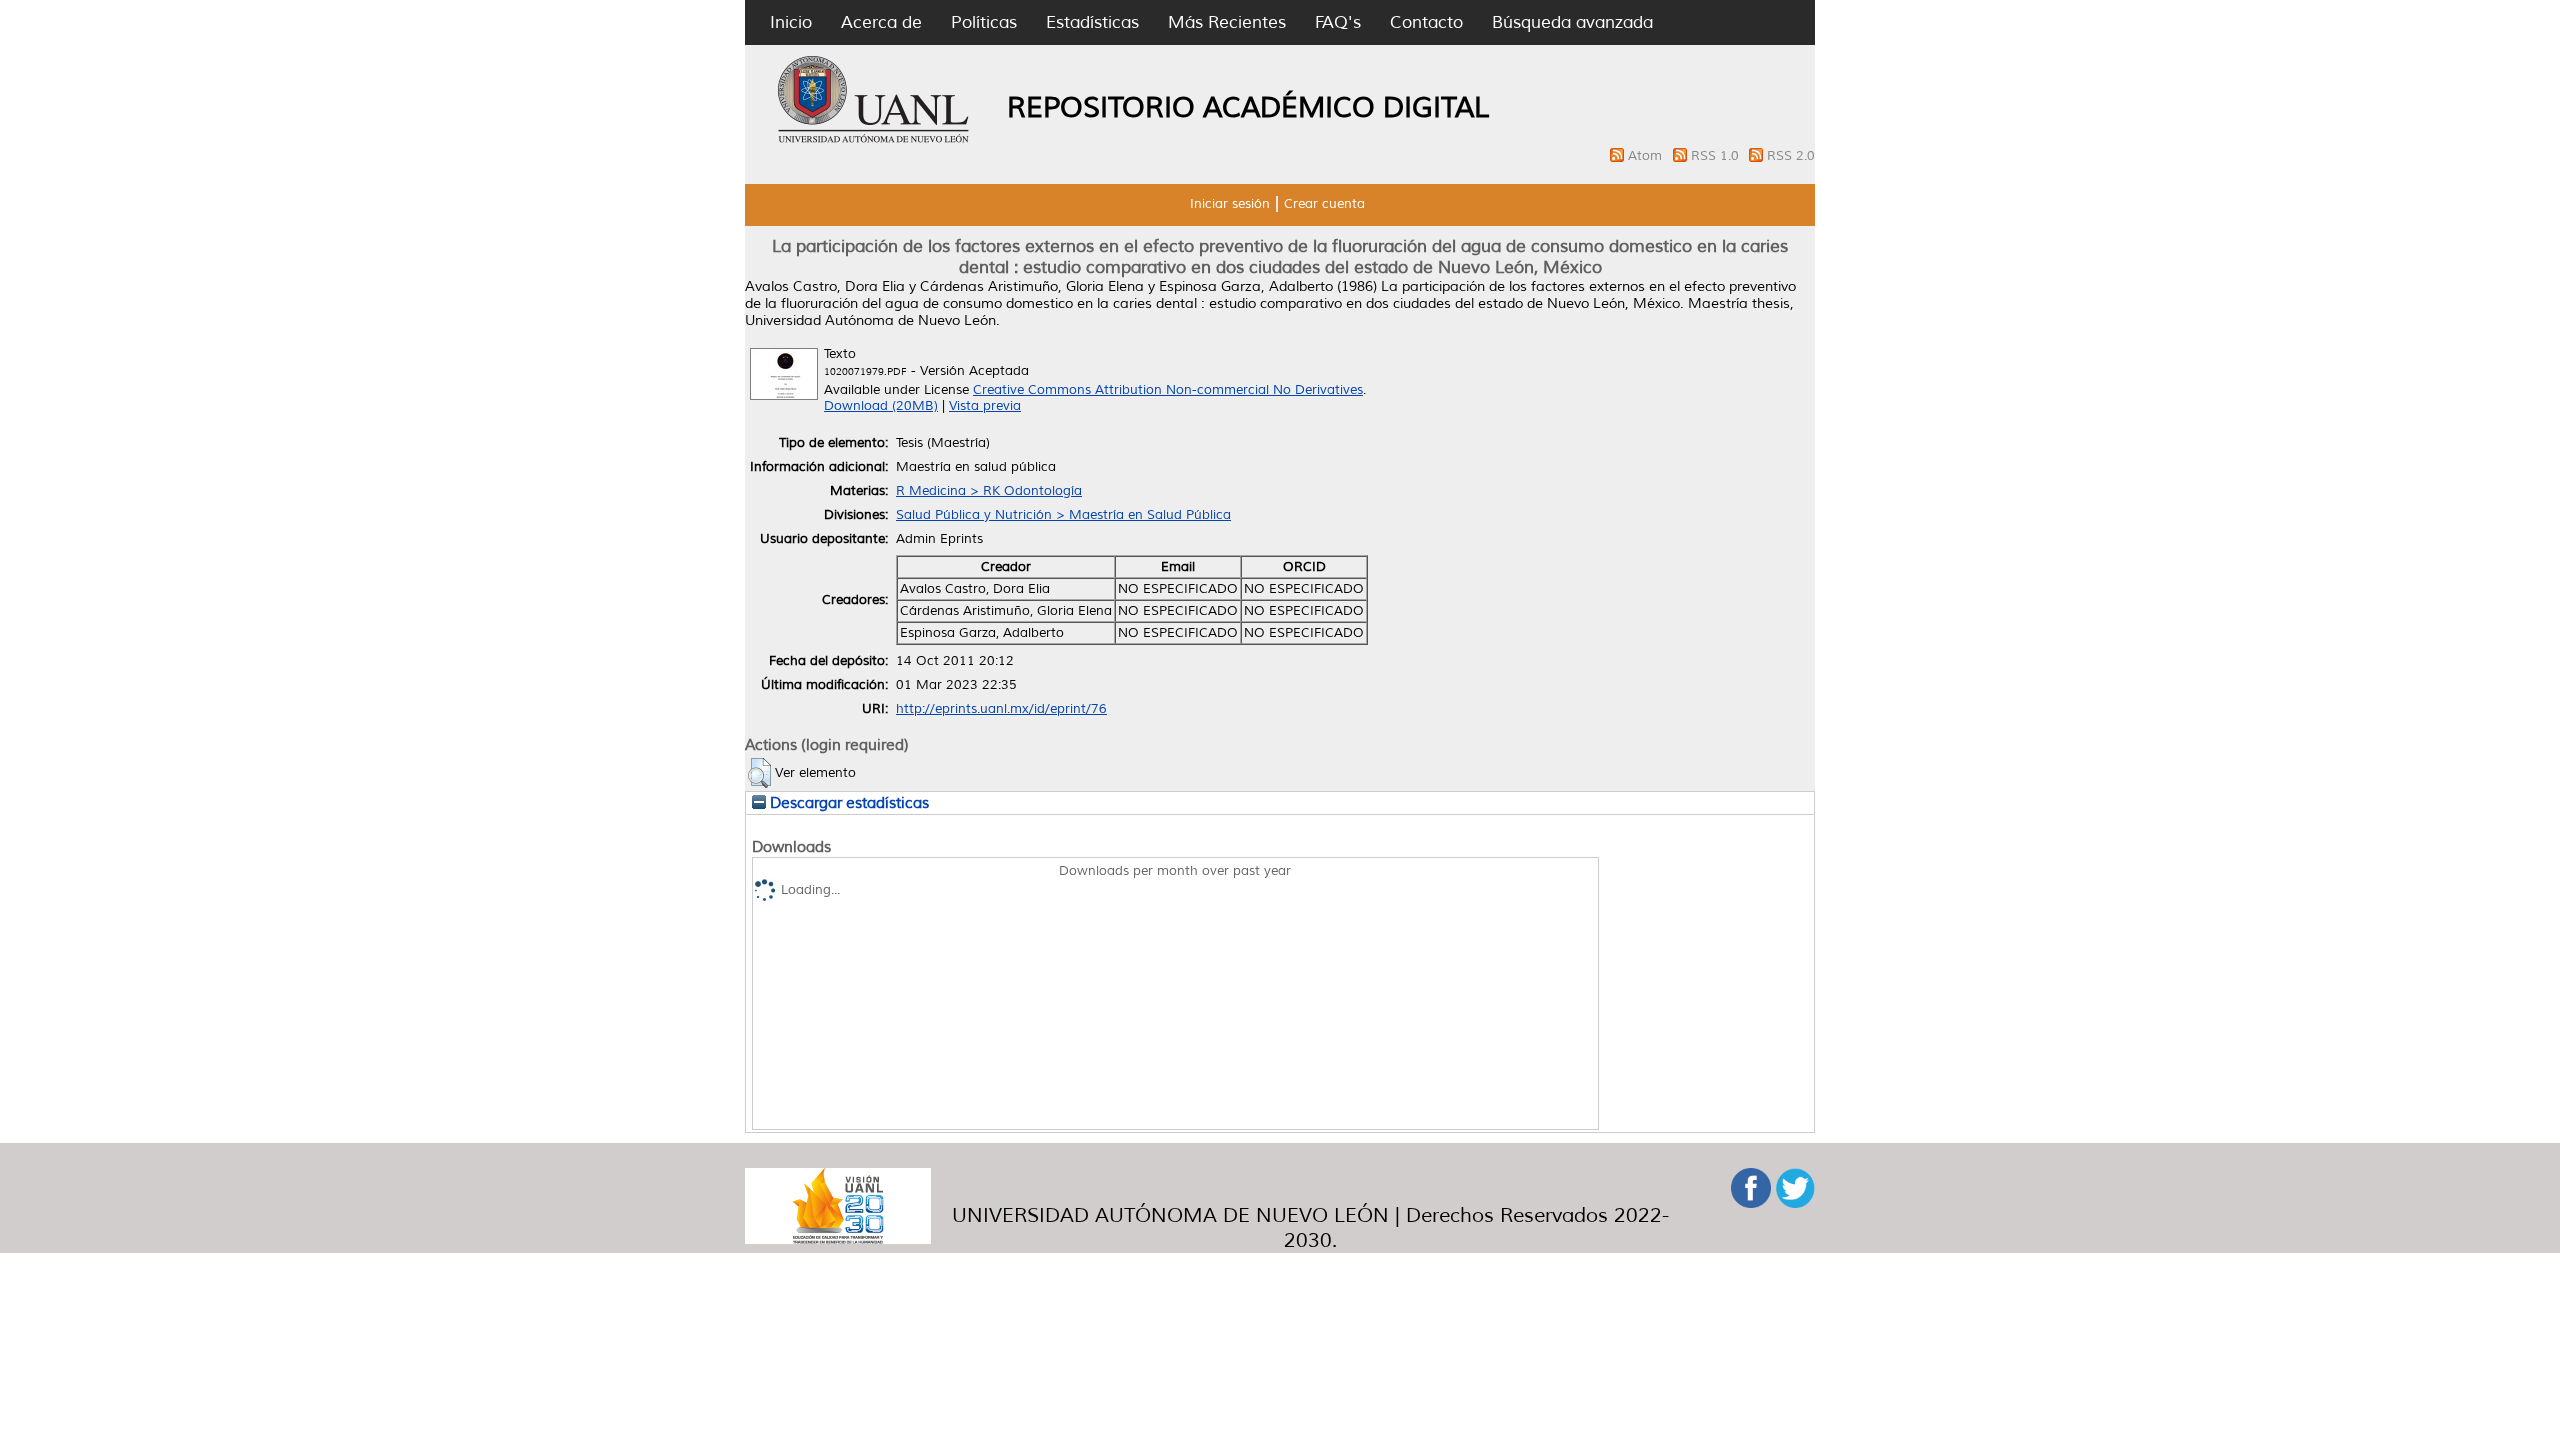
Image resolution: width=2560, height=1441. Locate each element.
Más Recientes (1227, 22)
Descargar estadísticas (847, 803)
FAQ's (1338, 22)
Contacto (1426, 22)
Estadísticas (1092, 22)
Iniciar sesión (1230, 204)
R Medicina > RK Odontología (989, 491)
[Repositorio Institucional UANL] (874, 140)
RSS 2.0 (1791, 156)
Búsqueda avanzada (1572, 22)
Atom (1647, 156)
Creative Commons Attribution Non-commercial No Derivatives (1168, 390)
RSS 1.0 (1717, 156)
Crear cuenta (1324, 204)
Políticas (984, 22)
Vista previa (985, 406)
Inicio (791, 22)
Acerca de (881, 22)
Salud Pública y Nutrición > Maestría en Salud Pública (1063, 515)
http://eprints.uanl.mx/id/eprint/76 (1001, 709)
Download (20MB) (881, 406)
